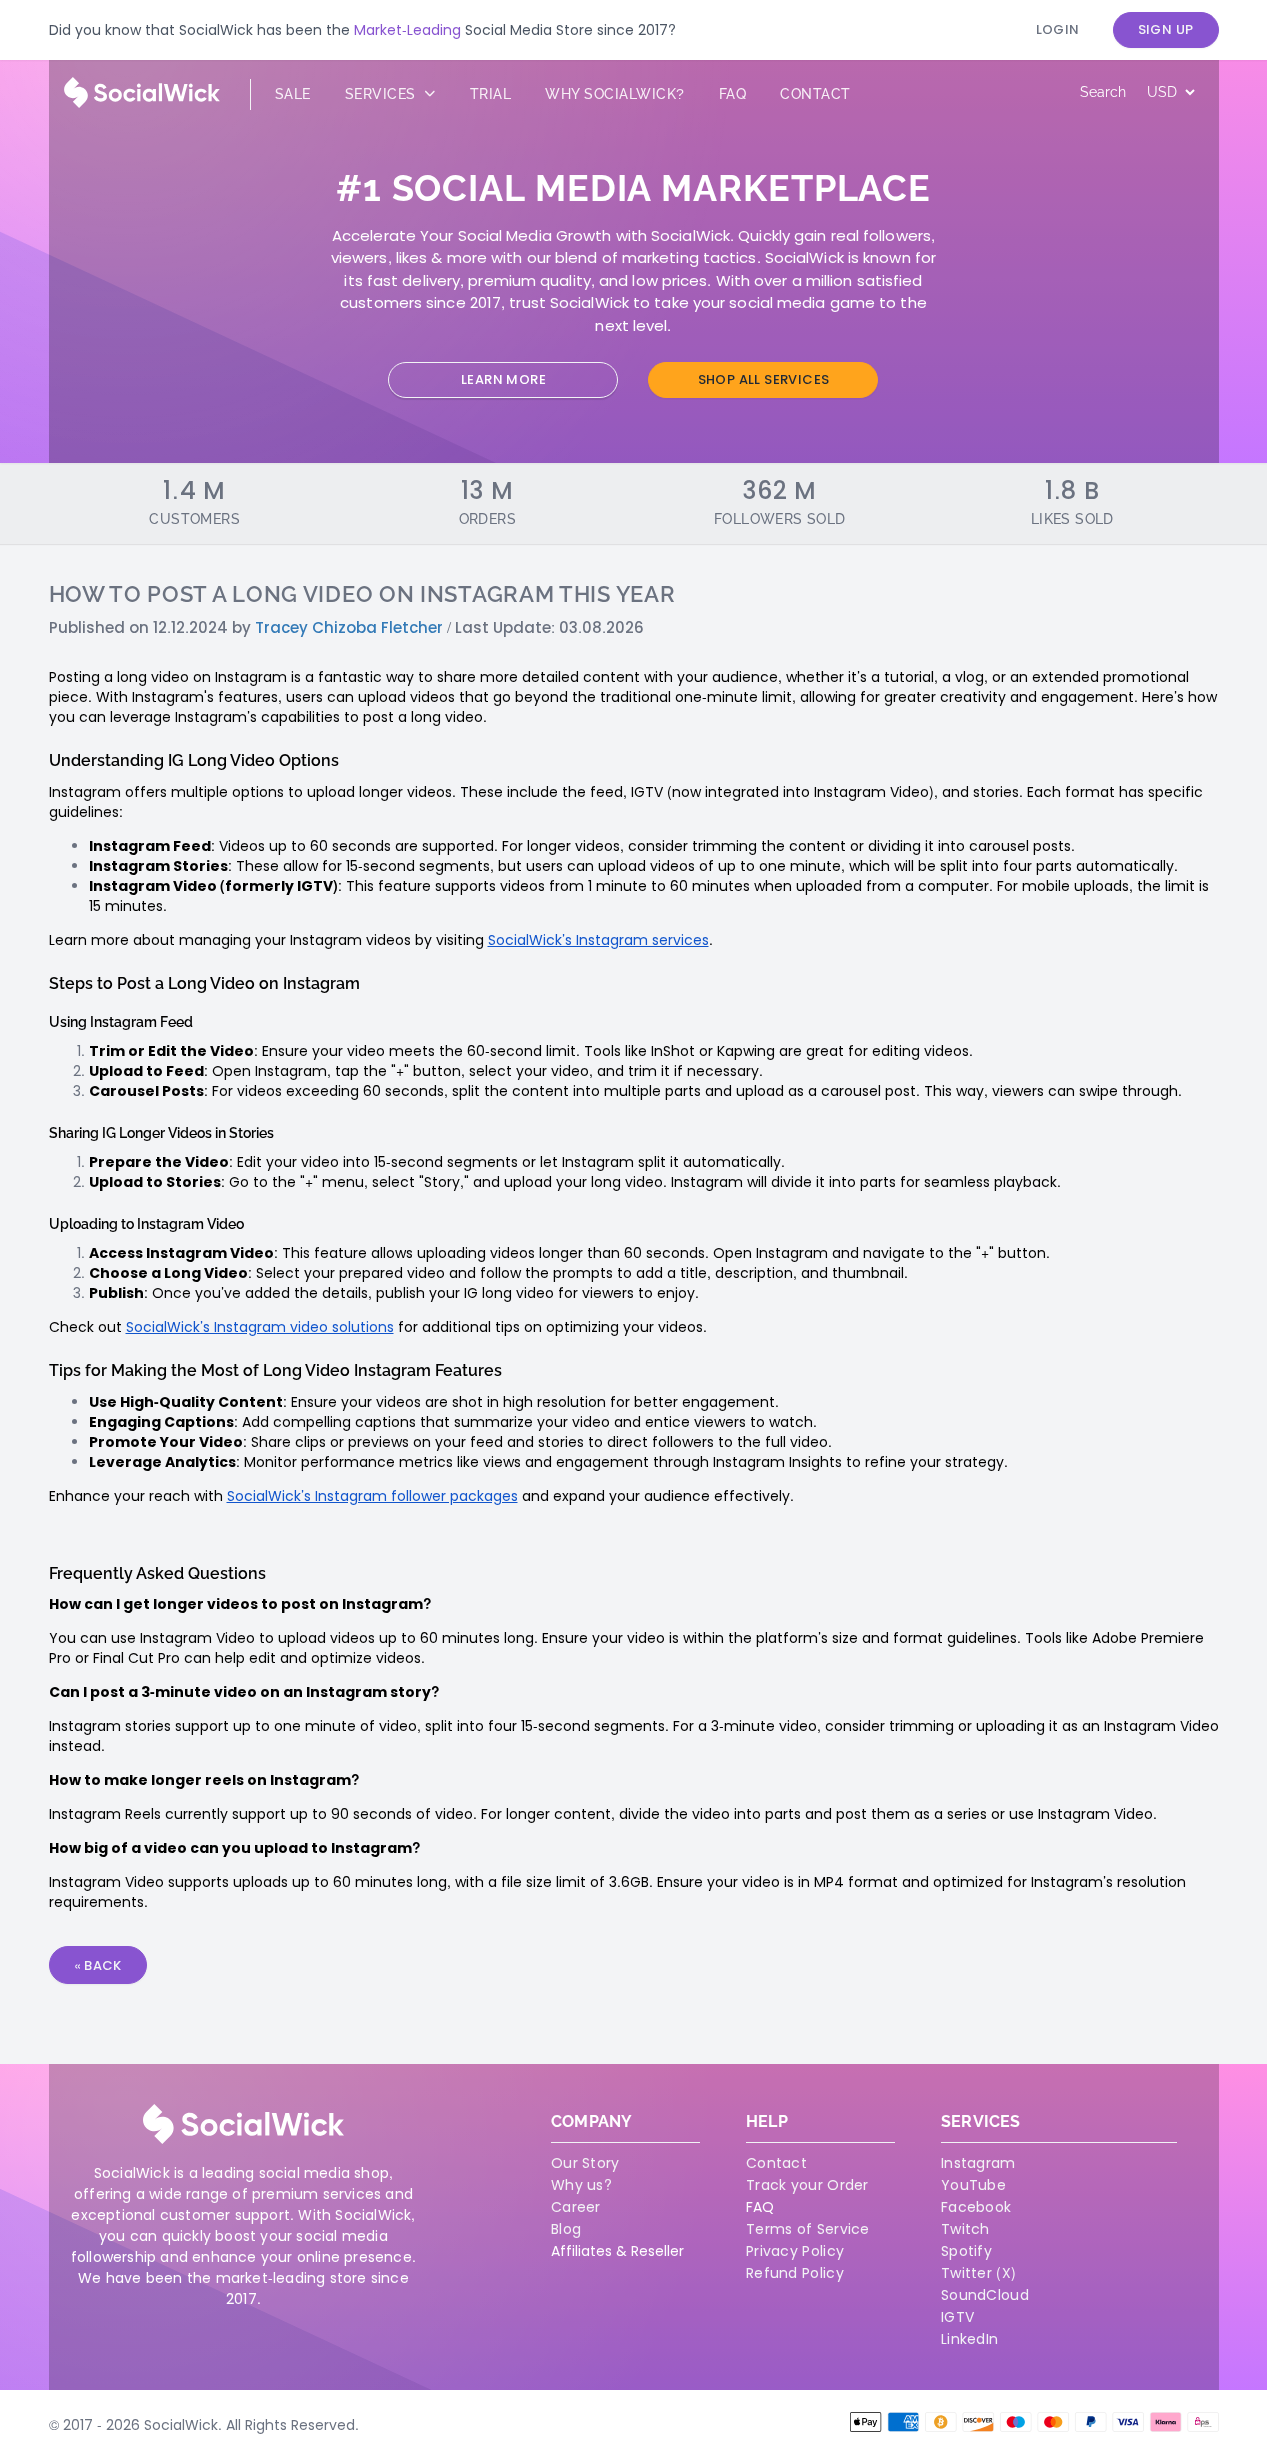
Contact (815, 94)
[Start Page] (142, 103)
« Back (98, 1965)
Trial (491, 94)
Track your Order (807, 2185)
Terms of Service (808, 2229)
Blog (566, 2229)
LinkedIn (969, 2339)
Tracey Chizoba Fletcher (349, 627)
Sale (293, 94)
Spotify (966, 2251)
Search (1103, 92)
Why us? (581, 2185)
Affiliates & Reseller (617, 2251)
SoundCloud (985, 2295)
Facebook (976, 2207)
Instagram (978, 2163)
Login (1058, 29)
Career (576, 2207)
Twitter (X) (978, 2273)
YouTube (973, 2185)
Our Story (585, 2163)
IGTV (957, 2317)
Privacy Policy (795, 2251)
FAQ (760, 2207)
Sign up (1166, 29)
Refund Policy (795, 2273)
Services (383, 94)
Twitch (965, 2229)
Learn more (503, 379)
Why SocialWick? (615, 94)
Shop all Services (764, 379)
